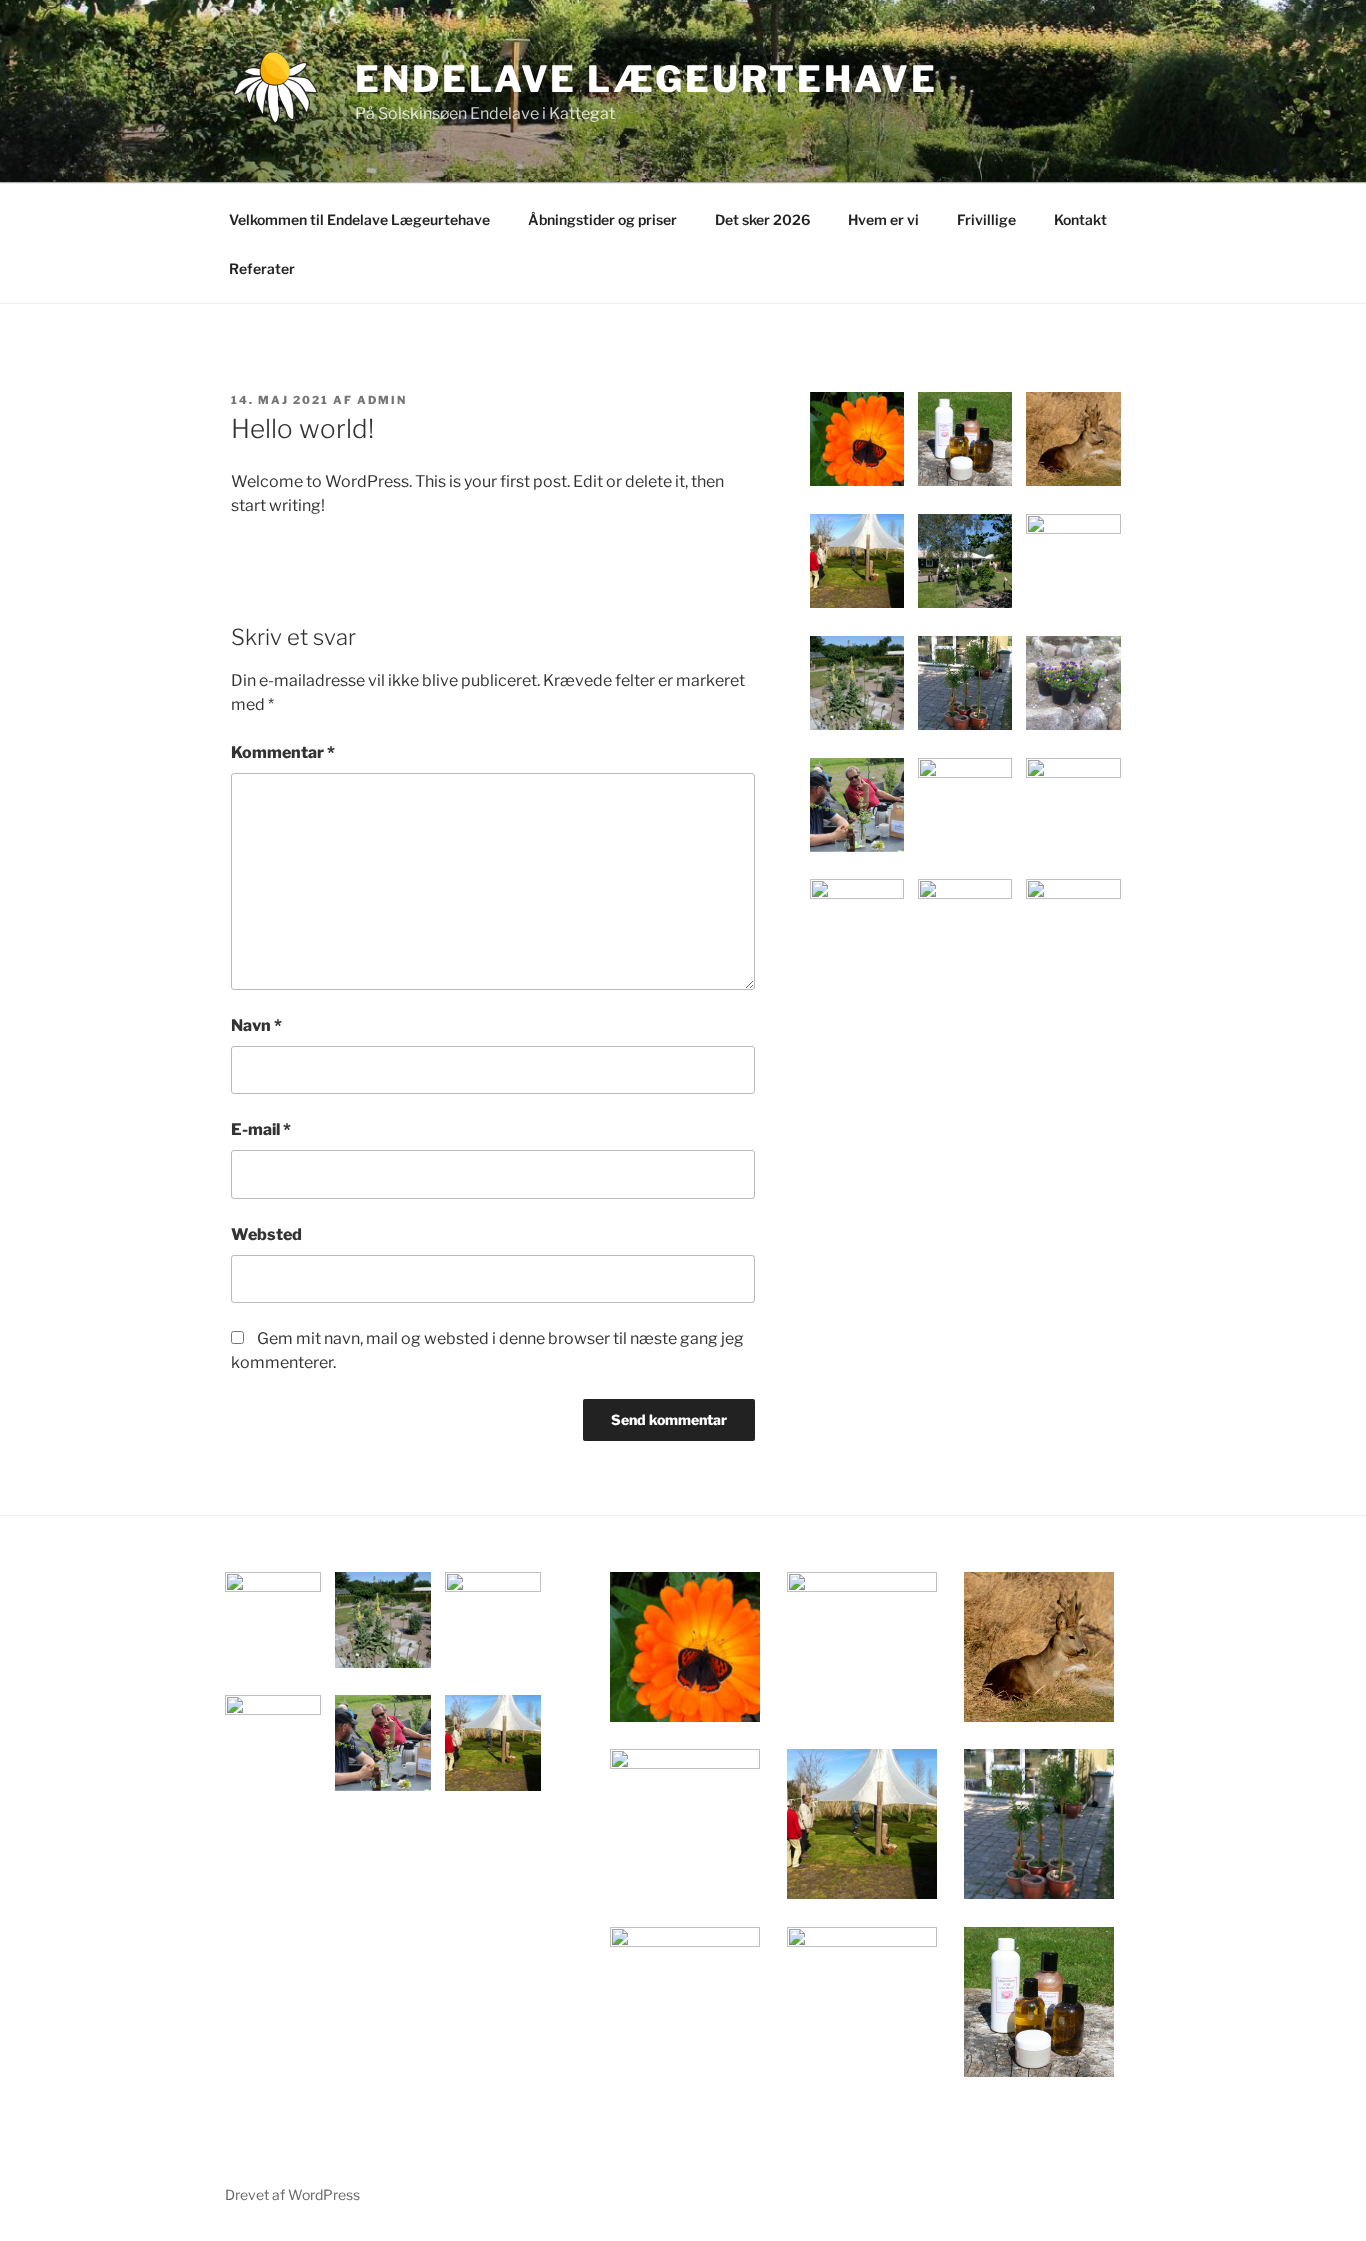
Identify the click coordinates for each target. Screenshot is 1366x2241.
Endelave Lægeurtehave (646, 79)
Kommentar (283, 752)
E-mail (261, 1129)
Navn (256, 1025)
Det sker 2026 (762, 219)
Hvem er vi (883, 219)
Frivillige (986, 219)
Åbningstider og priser (602, 219)
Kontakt (1080, 219)
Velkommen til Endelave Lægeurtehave (359, 219)
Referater (262, 268)
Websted (266, 1234)
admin (382, 400)
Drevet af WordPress (292, 2194)
